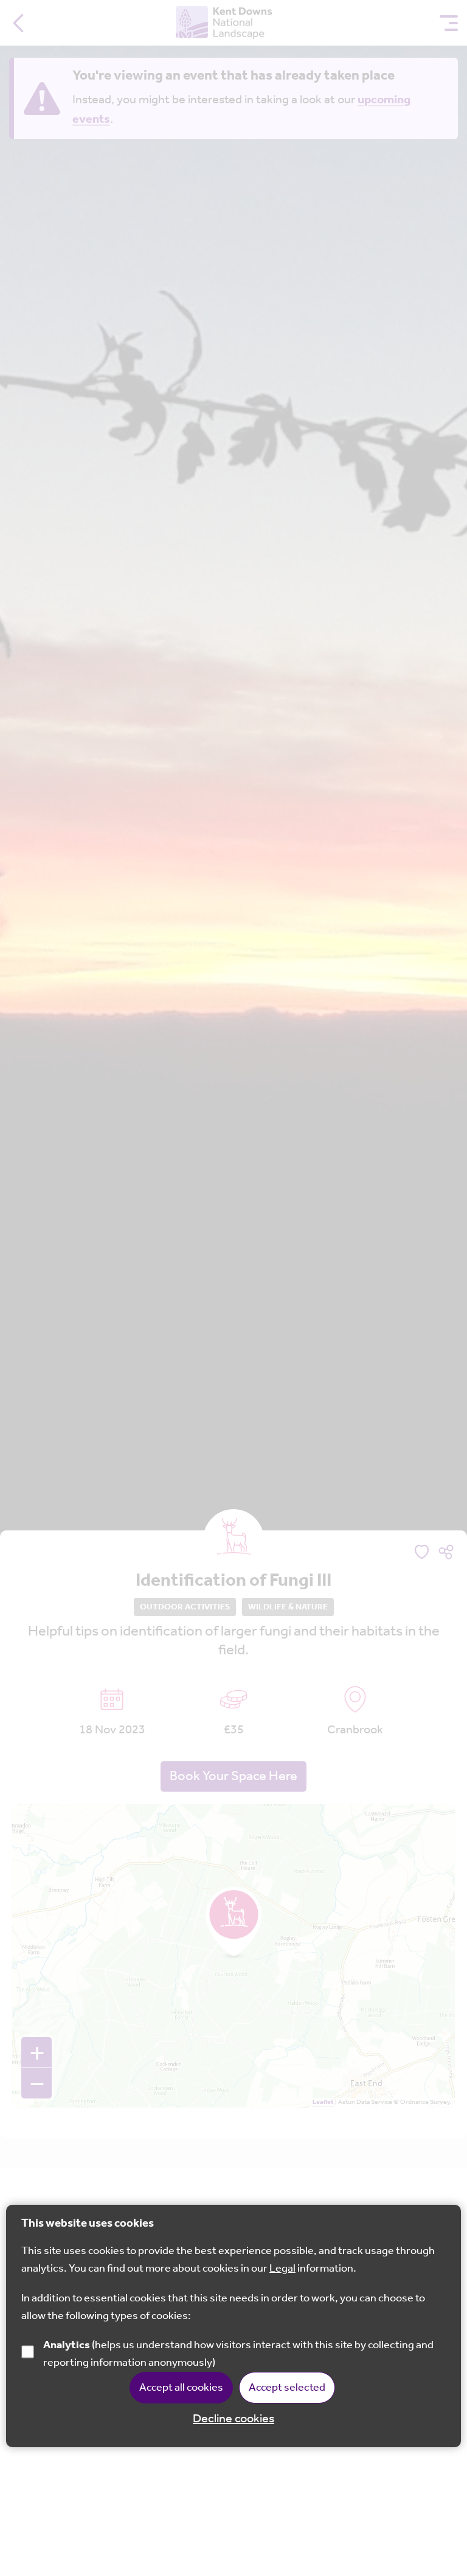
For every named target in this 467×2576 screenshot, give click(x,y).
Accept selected (287, 2388)
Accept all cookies (181, 2388)
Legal (282, 2269)
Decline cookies (233, 2419)
